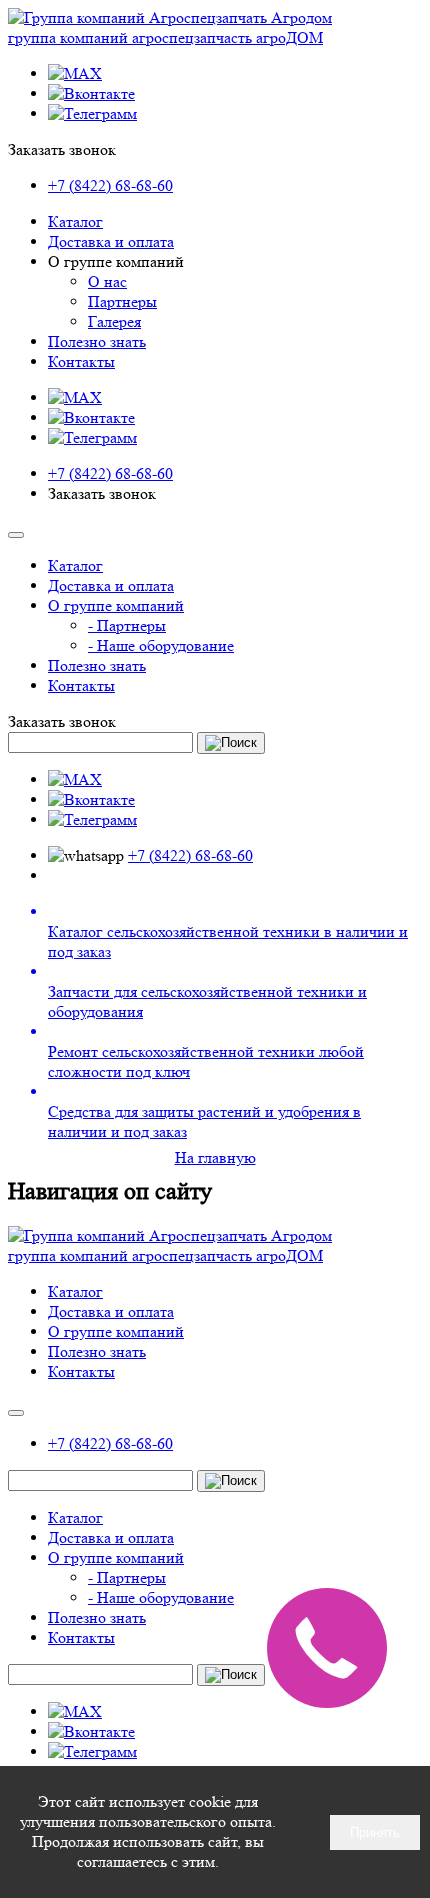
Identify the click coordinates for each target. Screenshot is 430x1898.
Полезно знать (97, 341)
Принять (375, 1832)
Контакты (81, 361)
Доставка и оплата (111, 241)
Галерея (114, 321)
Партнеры (122, 301)
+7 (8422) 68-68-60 (110, 185)
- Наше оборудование (161, 645)
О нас (107, 281)
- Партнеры (127, 625)
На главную (215, 1157)
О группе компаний (116, 605)
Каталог (75, 221)
